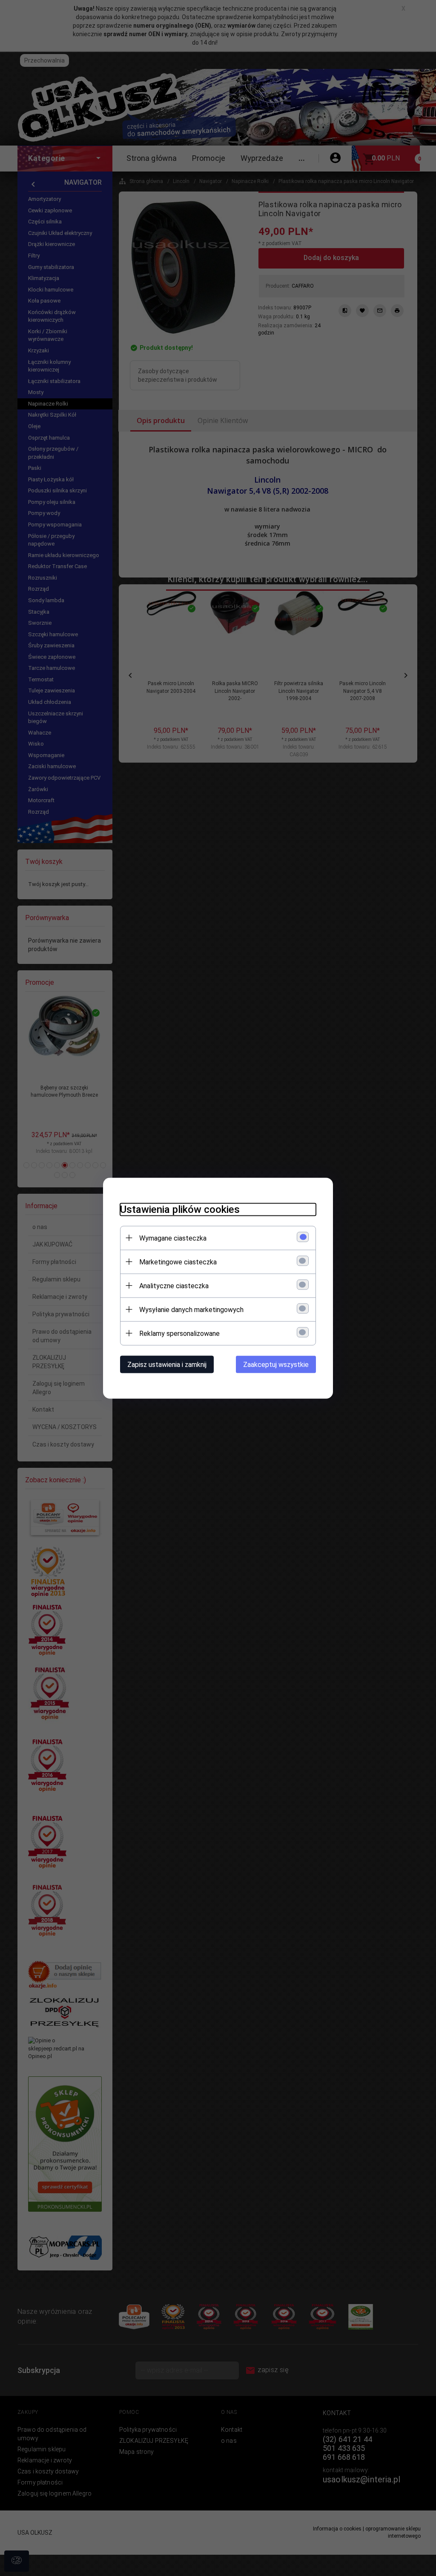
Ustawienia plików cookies (180, 1209)
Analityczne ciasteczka (174, 1285)
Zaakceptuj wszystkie (276, 1364)
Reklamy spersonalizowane (179, 1333)
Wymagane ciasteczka (173, 1238)
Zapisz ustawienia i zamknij (167, 1364)
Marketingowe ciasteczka (178, 1262)
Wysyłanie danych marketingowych (191, 1309)
